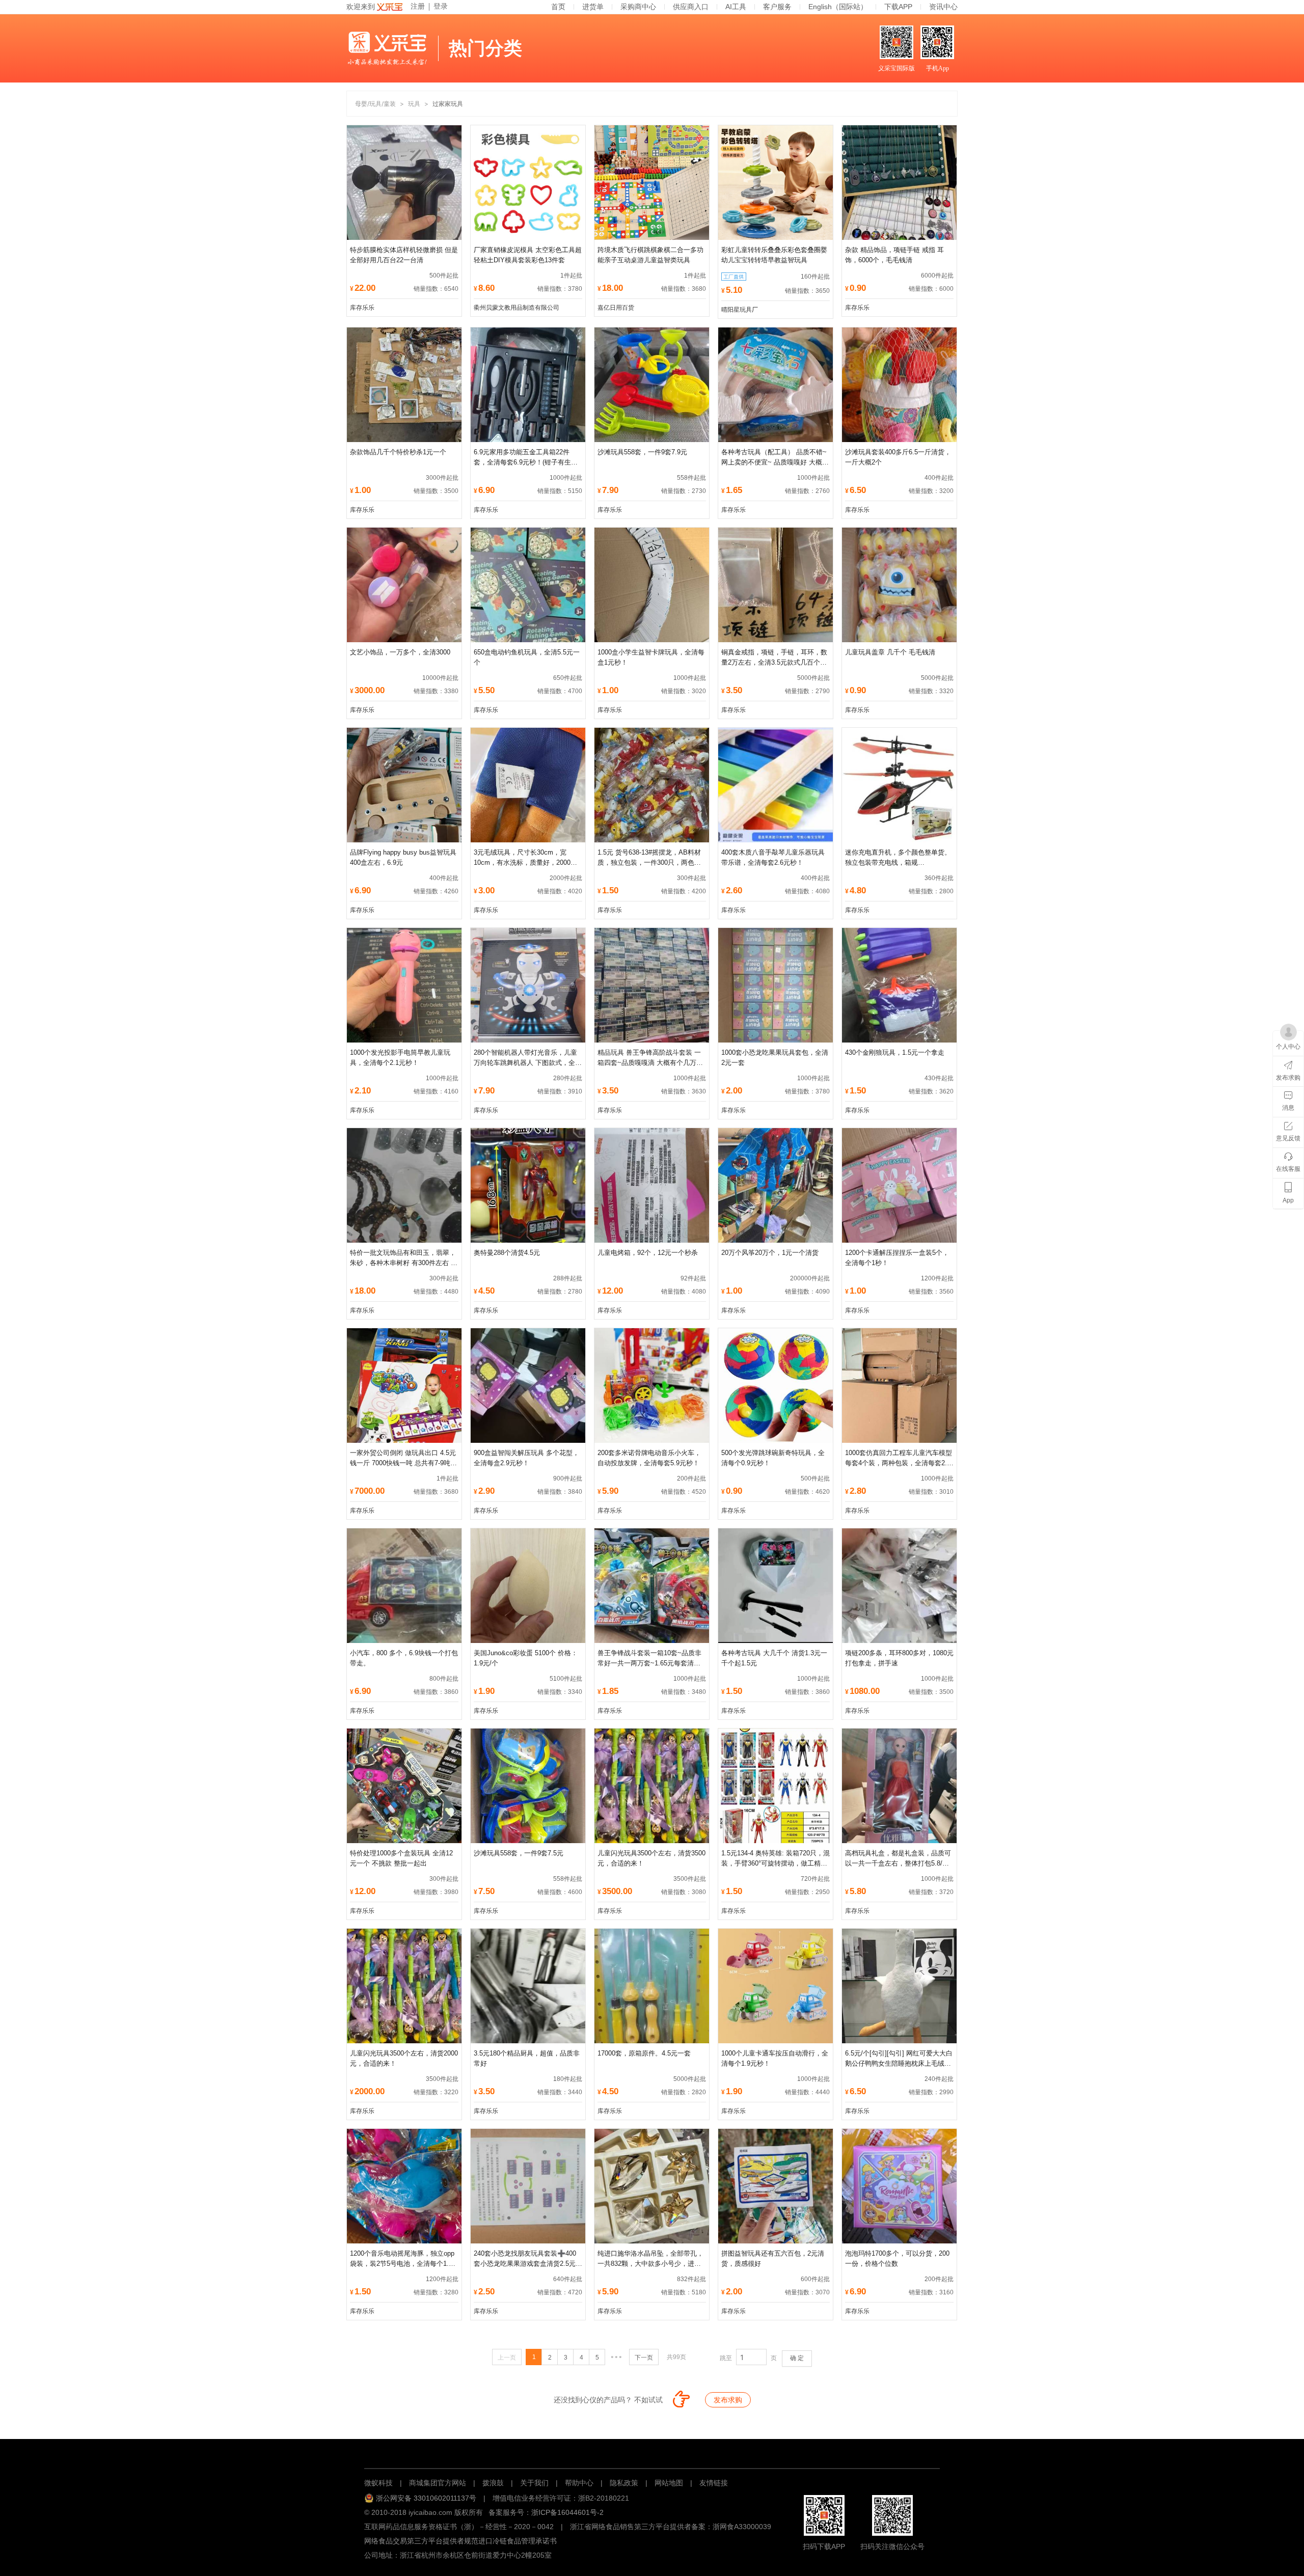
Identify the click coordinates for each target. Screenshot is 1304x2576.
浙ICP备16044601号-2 (567, 2512)
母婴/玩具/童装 (375, 104)
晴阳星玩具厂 (740, 310)
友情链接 (714, 2483)
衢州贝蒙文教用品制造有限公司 (517, 308)
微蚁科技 (378, 2483)
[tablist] (652, 2452)
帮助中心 (579, 2483)
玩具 (414, 104)
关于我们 (534, 2483)
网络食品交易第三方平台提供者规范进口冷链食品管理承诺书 (460, 2541)
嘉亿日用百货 (616, 308)
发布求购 (728, 2400)
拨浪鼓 (493, 2483)
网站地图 (669, 2483)
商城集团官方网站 (438, 2483)
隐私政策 (624, 2483)
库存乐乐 (362, 308)
